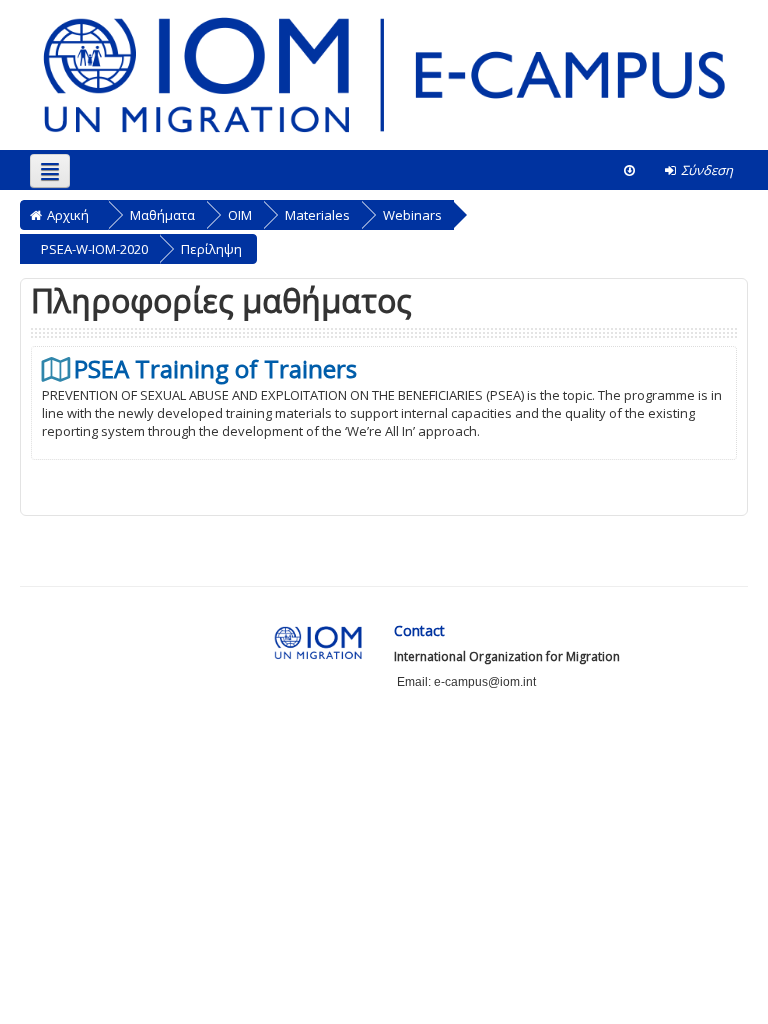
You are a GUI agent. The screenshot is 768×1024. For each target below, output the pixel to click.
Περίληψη (211, 249)
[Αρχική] (384, 74)
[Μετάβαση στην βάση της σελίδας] (629, 170)
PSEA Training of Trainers (215, 369)
